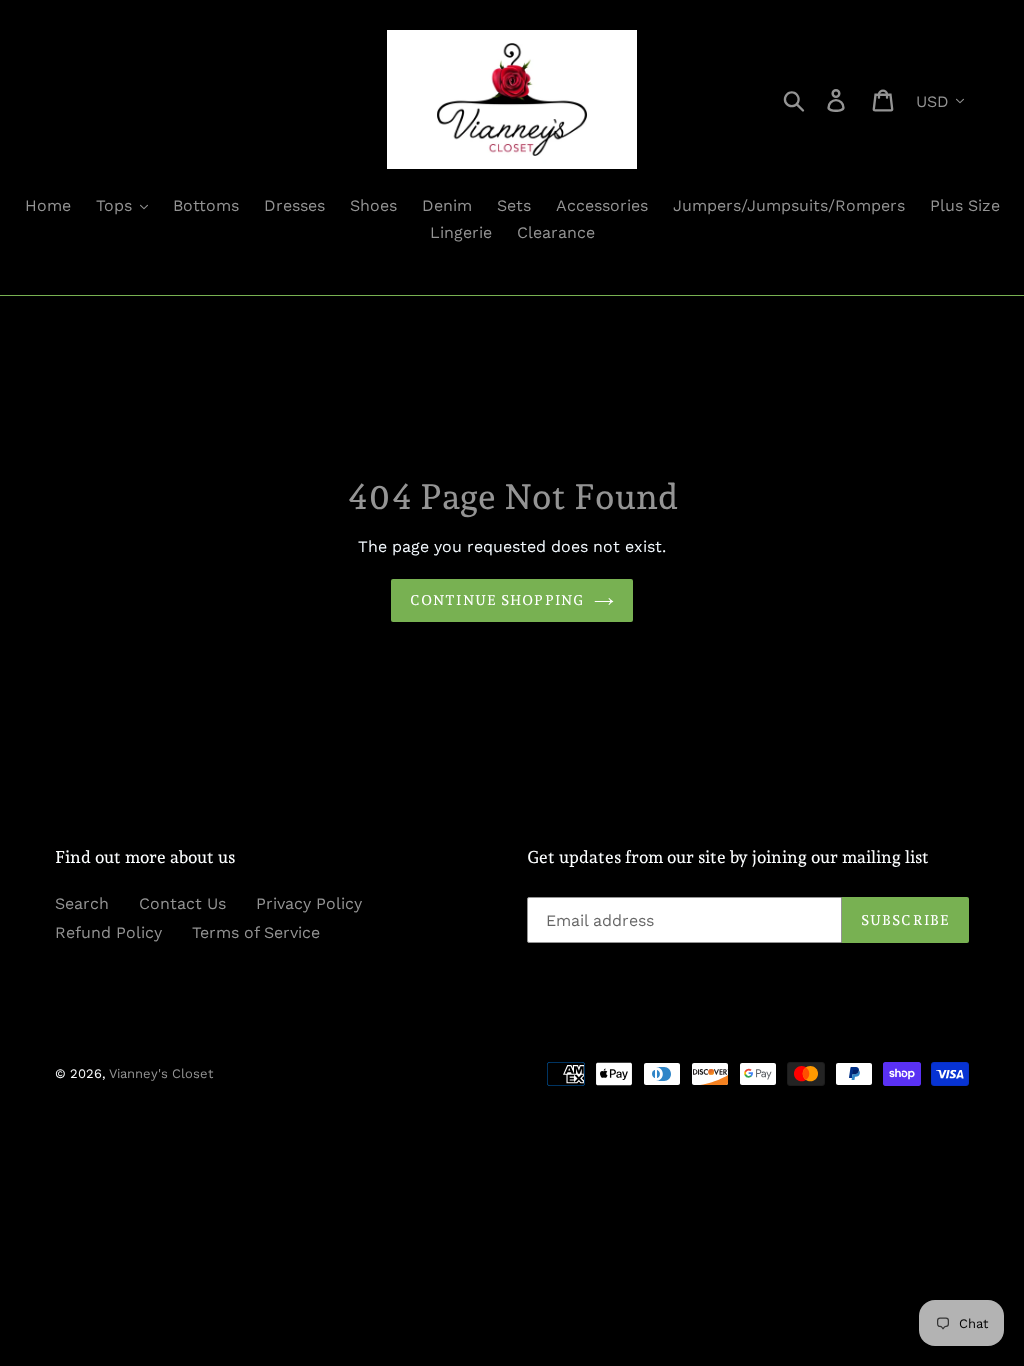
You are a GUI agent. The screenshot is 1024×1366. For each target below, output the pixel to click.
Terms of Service (256, 932)
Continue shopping (497, 600)
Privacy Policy (309, 903)
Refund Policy (108, 932)
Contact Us (182, 903)
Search (82, 903)
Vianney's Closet (161, 1073)
